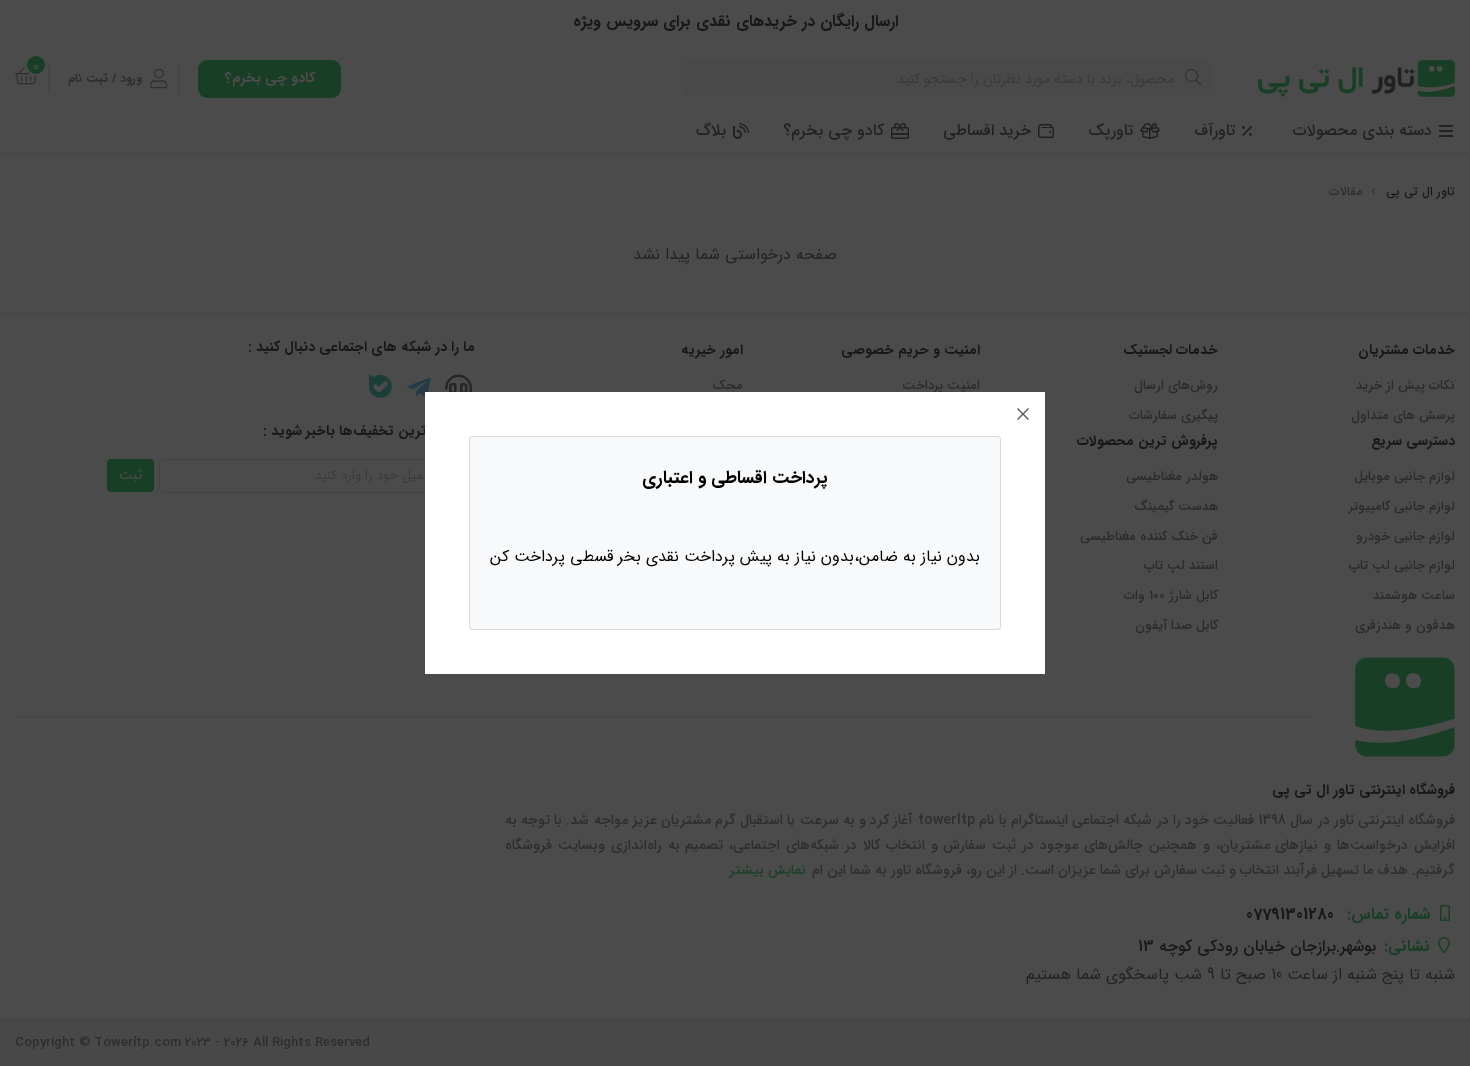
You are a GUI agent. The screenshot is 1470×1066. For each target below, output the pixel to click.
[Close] (1023, 414)
